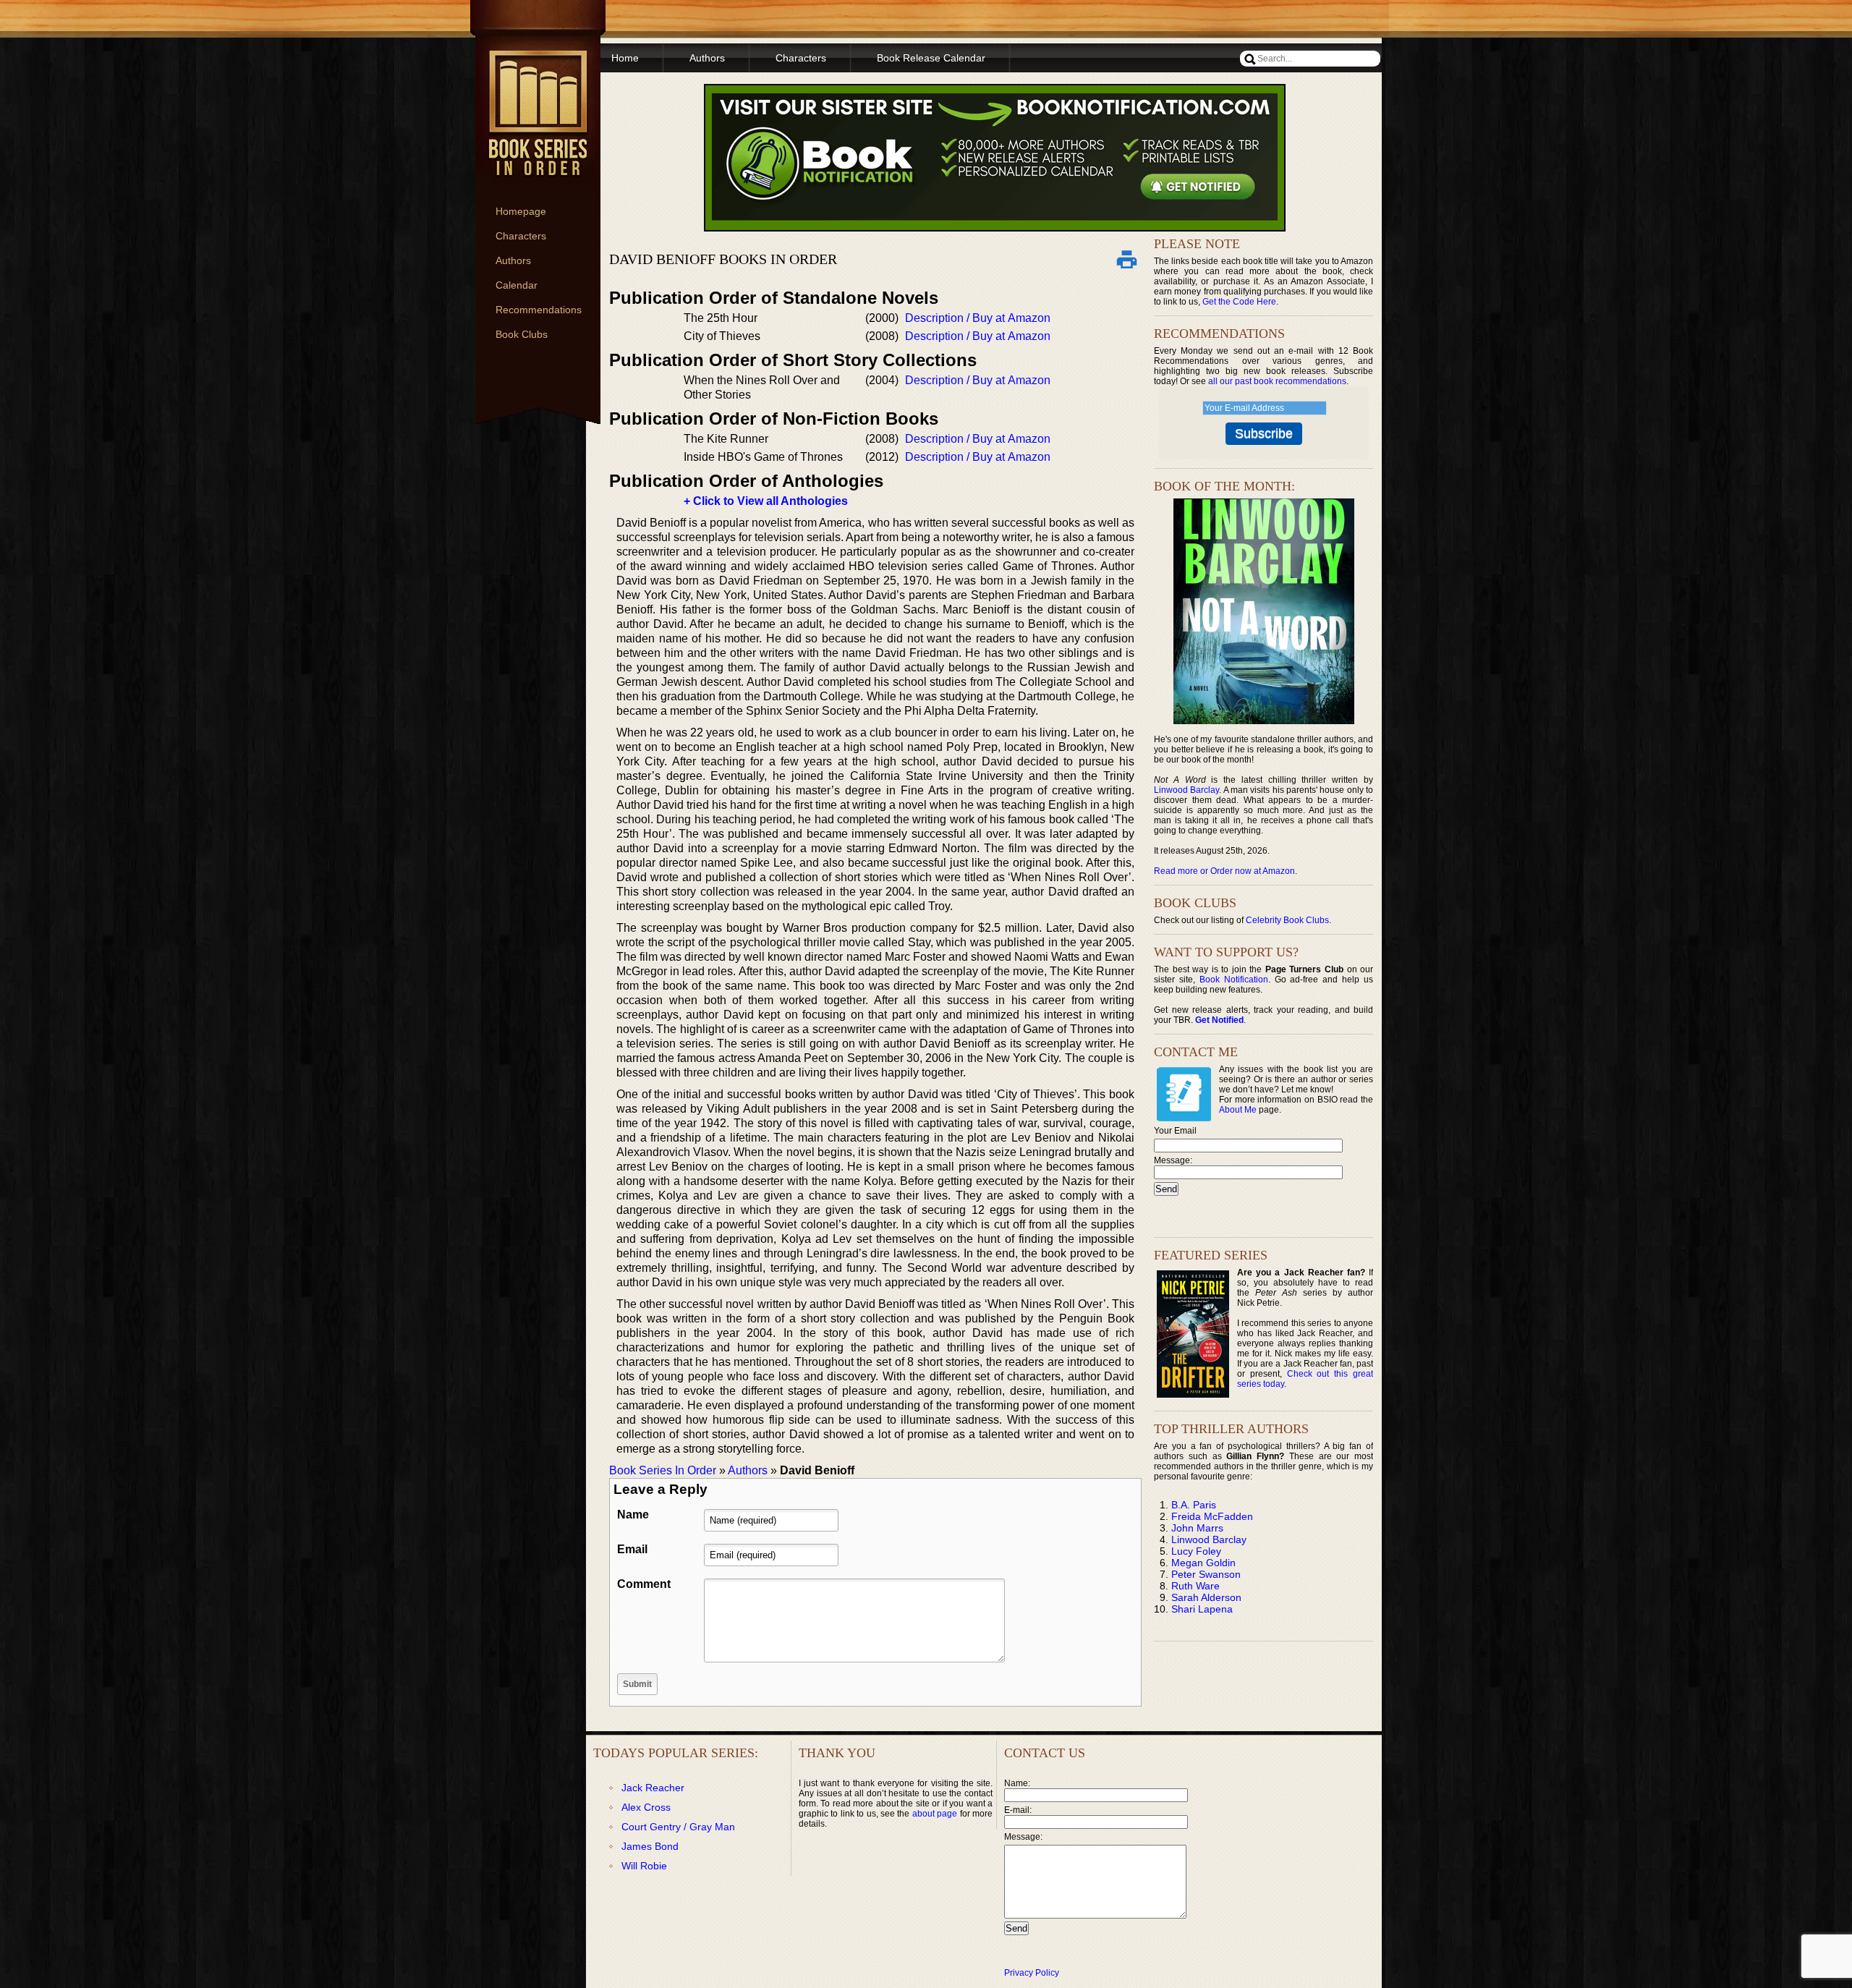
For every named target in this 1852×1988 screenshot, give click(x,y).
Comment (644, 1584)
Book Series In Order (663, 1470)
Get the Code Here (1239, 302)
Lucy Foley (1196, 1551)
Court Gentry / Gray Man (678, 1827)
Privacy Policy (1032, 1973)
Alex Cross (646, 1807)
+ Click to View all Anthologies (766, 501)
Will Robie (644, 1866)
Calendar (517, 285)
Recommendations (539, 310)
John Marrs (1197, 1528)
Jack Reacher (653, 1788)
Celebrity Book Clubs (1287, 920)
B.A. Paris (1194, 1505)
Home (625, 58)
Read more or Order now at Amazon (1224, 871)
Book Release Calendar (931, 58)
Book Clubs (522, 334)
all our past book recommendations (1277, 381)
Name (633, 1515)
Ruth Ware (1195, 1586)
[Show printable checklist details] (1126, 259)
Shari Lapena (1202, 1609)
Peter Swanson (1206, 1574)
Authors (513, 260)
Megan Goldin (1203, 1563)
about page (935, 1814)
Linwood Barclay (1186, 790)
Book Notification (1234, 980)
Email (632, 1549)
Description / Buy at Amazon (978, 318)
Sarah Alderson (1206, 1597)
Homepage (521, 211)
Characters (521, 236)
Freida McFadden (1212, 1516)
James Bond (650, 1846)
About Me (1238, 1110)
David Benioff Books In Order (723, 259)
